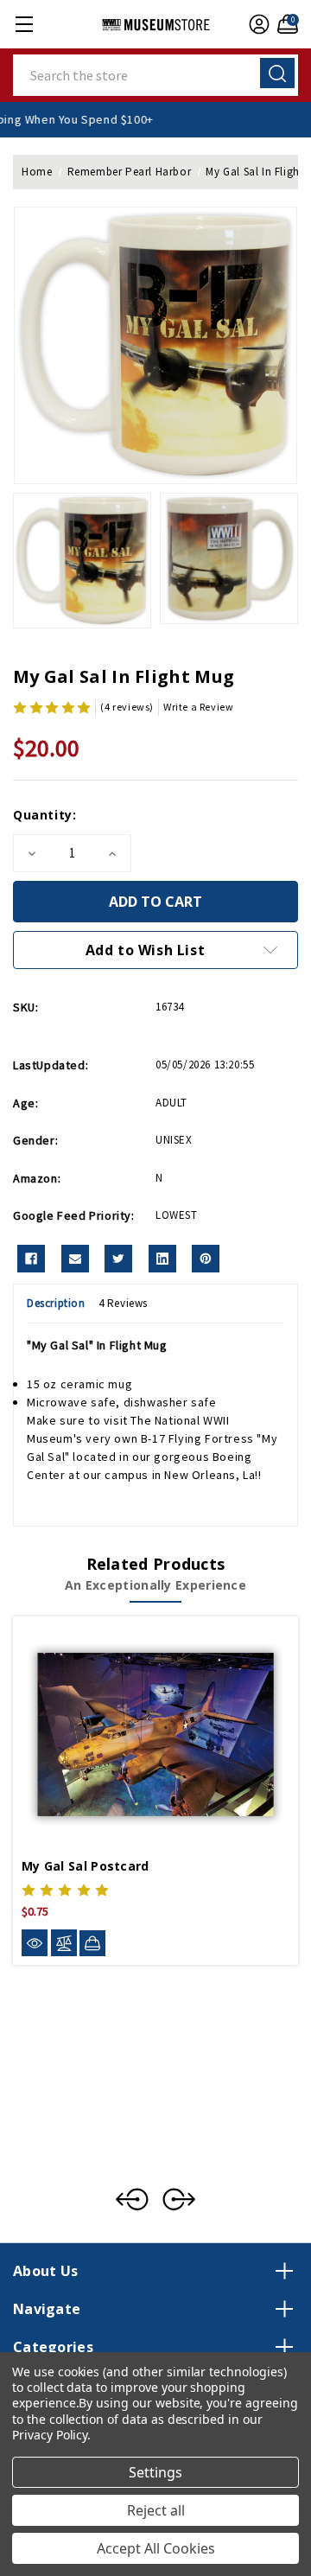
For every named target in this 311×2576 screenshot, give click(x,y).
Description (56, 1303)
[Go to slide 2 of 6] (179, 2199)
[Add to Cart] (92, 1943)
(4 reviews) (127, 707)
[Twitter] (118, 1259)
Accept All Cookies (156, 2548)
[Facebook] (31, 1259)
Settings (155, 2472)
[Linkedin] (162, 1259)
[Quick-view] (35, 1943)
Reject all (156, 2510)
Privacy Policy (50, 2435)
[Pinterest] (206, 1259)
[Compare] (64, 1943)
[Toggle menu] (24, 24)
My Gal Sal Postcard (86, 1866)
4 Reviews (123, 1303)
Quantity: (44, 815)
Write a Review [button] (198, 707)
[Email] (75, 1259)
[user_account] (257, 24)
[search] (277, 73)
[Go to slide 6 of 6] (132, 2199)
